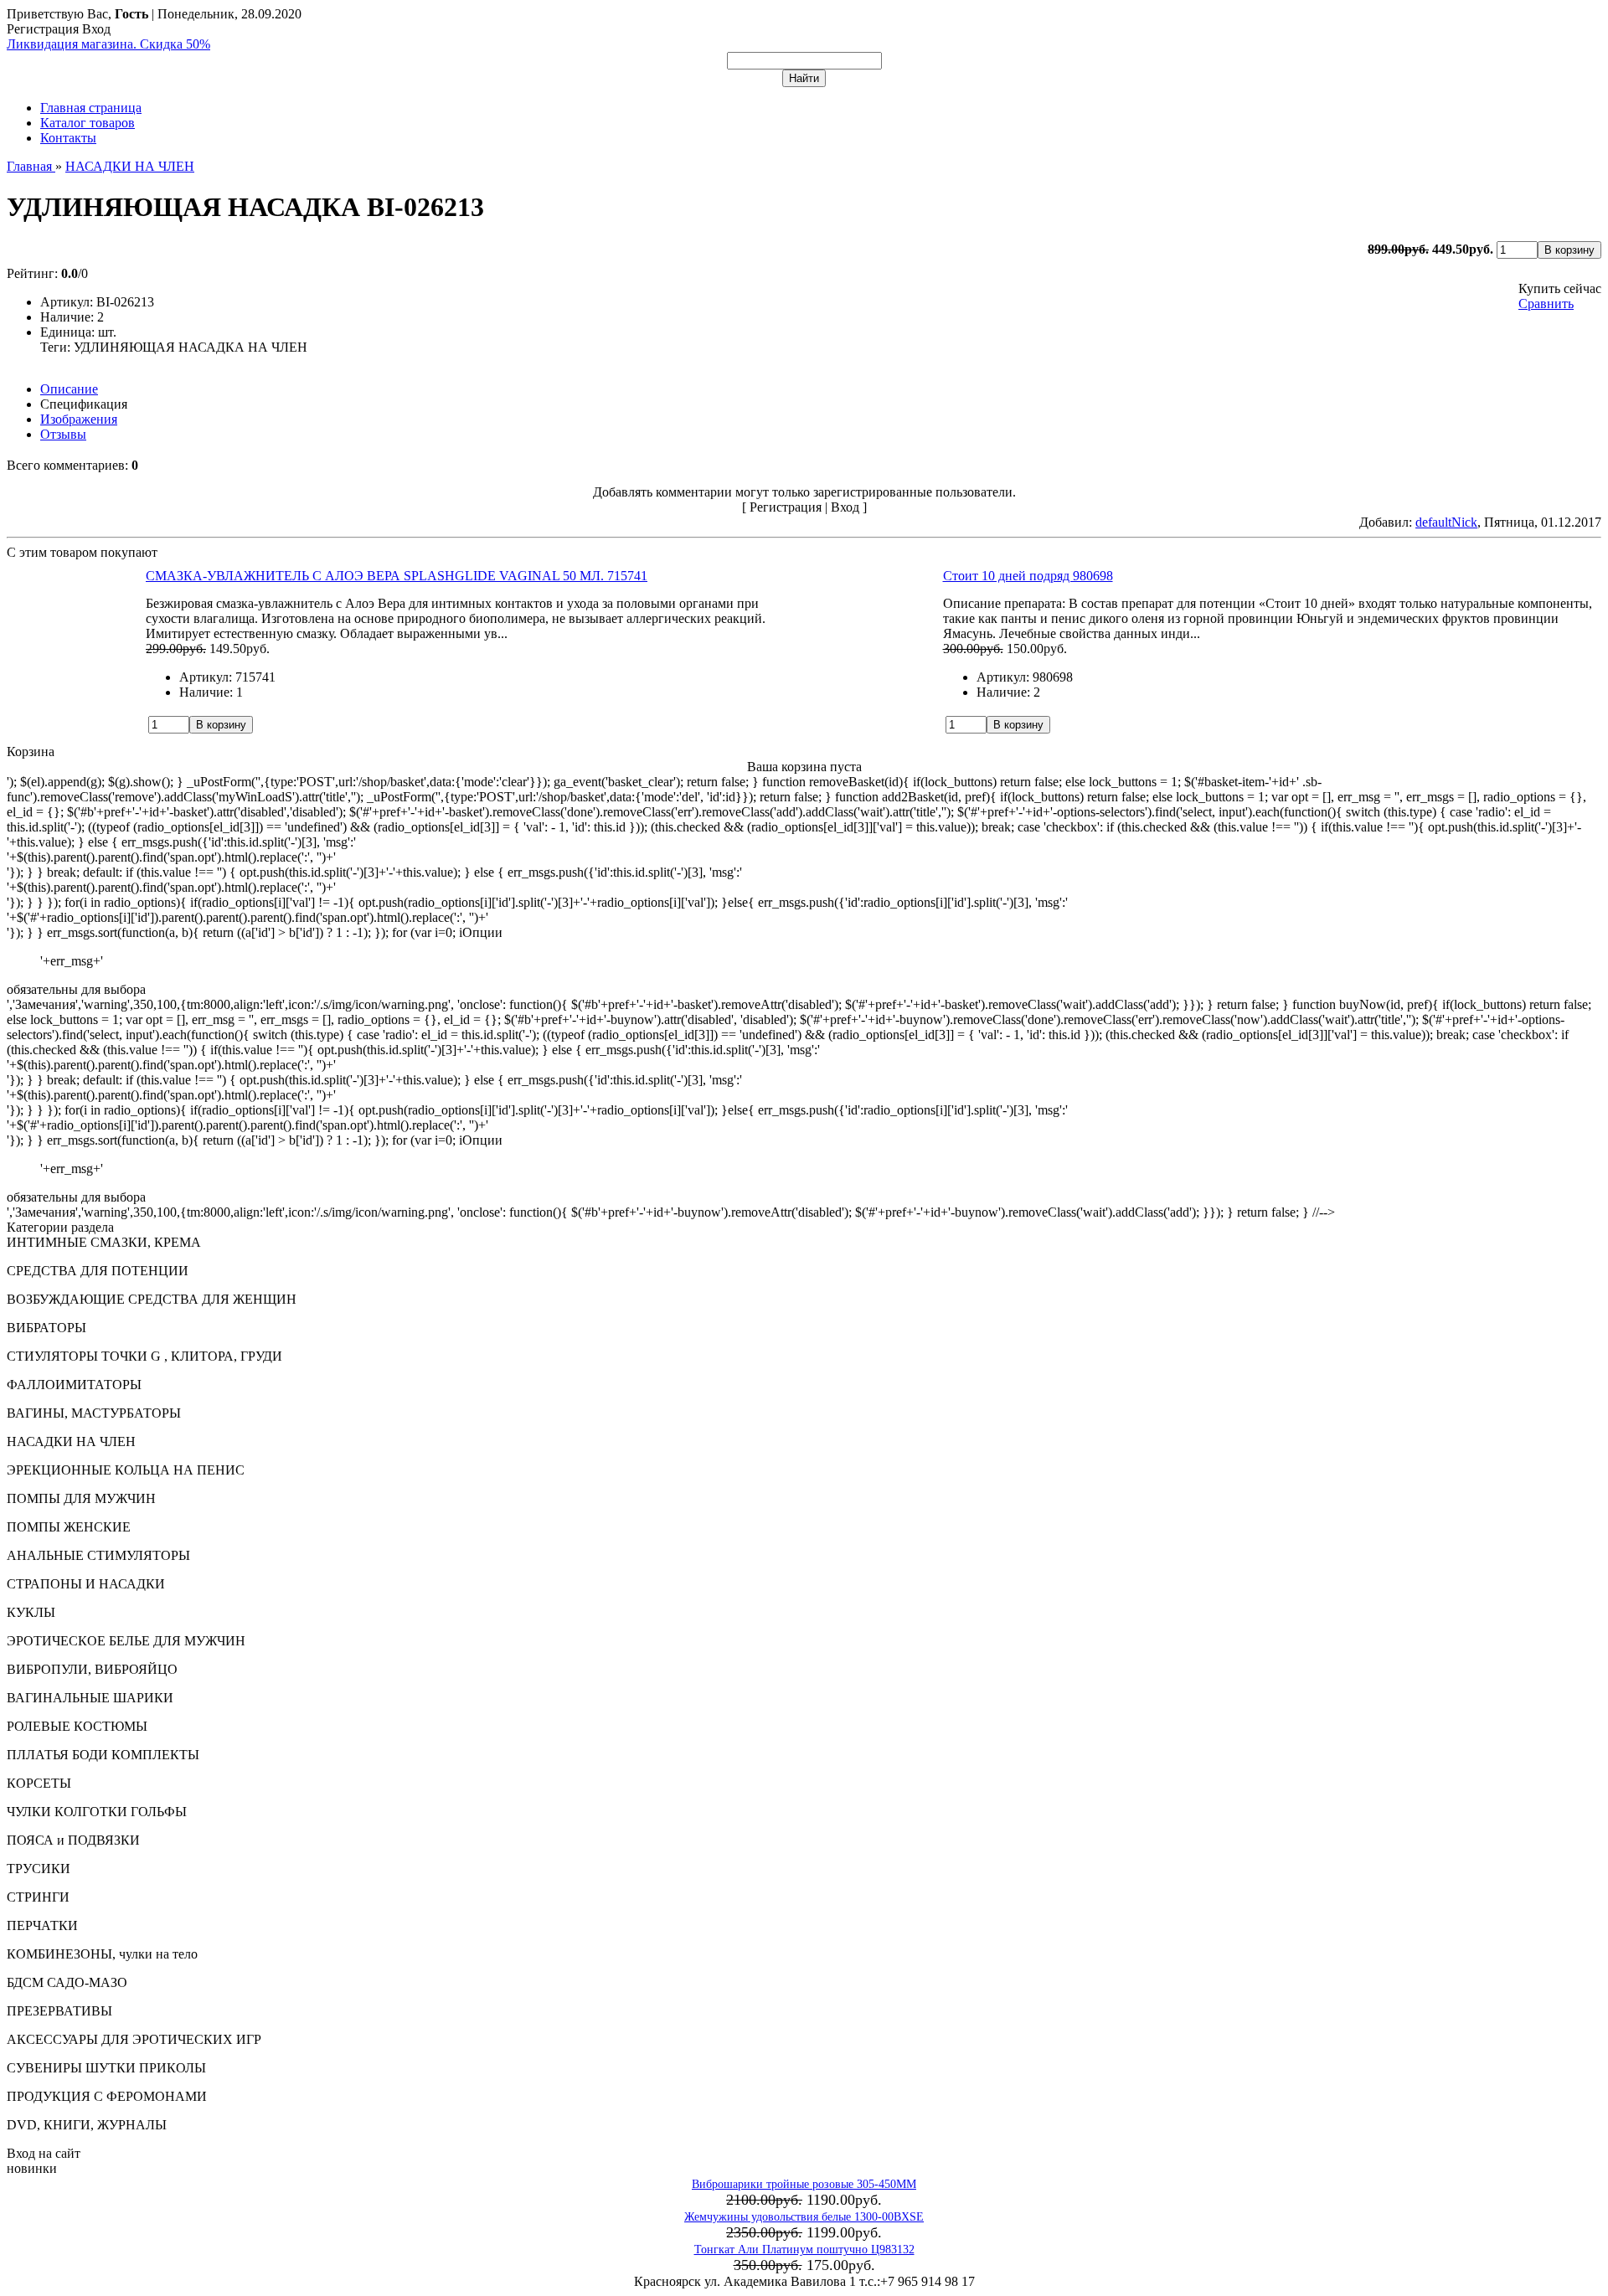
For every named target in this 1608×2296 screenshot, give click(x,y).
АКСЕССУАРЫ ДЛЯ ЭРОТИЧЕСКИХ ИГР (134, 2039)
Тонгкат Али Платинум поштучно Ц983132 (804, 2250)
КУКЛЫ (31, 1612)
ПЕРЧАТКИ (42, 1925)
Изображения (79, 419)
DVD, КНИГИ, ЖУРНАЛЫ (87, 2125)
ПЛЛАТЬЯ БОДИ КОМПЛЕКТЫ (103, 1755)
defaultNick (1446, 522)
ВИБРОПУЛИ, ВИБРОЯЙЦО (92, 1669)
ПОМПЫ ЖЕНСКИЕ (69, 1527)
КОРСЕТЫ (39, 1783)
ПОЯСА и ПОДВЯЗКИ (73, 1840)
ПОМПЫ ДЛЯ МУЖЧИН (81, 1498)
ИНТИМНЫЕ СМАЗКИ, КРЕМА (104, 1242)
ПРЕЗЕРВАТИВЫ (59, 2011)
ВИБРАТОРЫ (46, 1328)
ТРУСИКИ (39, 1869)
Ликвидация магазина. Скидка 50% (108, 44)
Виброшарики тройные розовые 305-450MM (804, 2184)
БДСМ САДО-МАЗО (67, 1982)
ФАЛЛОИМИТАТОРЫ (74, 1385)
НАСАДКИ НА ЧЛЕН (71, 1441)
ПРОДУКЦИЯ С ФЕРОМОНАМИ (107, 2096)
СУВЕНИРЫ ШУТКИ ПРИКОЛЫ (106, 2068)
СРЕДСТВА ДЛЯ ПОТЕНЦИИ (98, 1271)
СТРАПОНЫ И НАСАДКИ (86, 1584)
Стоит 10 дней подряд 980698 (1028, 576)
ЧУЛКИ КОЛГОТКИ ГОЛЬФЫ (97, 1812)
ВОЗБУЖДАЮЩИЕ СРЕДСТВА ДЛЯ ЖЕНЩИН (152, 1299)
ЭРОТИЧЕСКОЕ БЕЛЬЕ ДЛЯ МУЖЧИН (126, 1641)
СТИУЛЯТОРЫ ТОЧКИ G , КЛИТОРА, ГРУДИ (144, 1356)
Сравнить (1546, 304)
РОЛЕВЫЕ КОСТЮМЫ (77, 1726)
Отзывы (63, 434)
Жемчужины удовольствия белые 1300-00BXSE (804, 2217)
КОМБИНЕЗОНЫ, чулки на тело (102, 1954)
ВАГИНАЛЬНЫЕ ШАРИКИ (90, 1698)
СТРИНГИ (38, 1897)
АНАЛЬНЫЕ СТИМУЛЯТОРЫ (98, 1555)
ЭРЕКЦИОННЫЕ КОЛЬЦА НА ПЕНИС (126, 1470)
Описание (69, 389)
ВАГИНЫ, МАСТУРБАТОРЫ (94, 1413)
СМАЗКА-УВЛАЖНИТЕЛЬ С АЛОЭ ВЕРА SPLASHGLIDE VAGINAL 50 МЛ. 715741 (397, 576)
